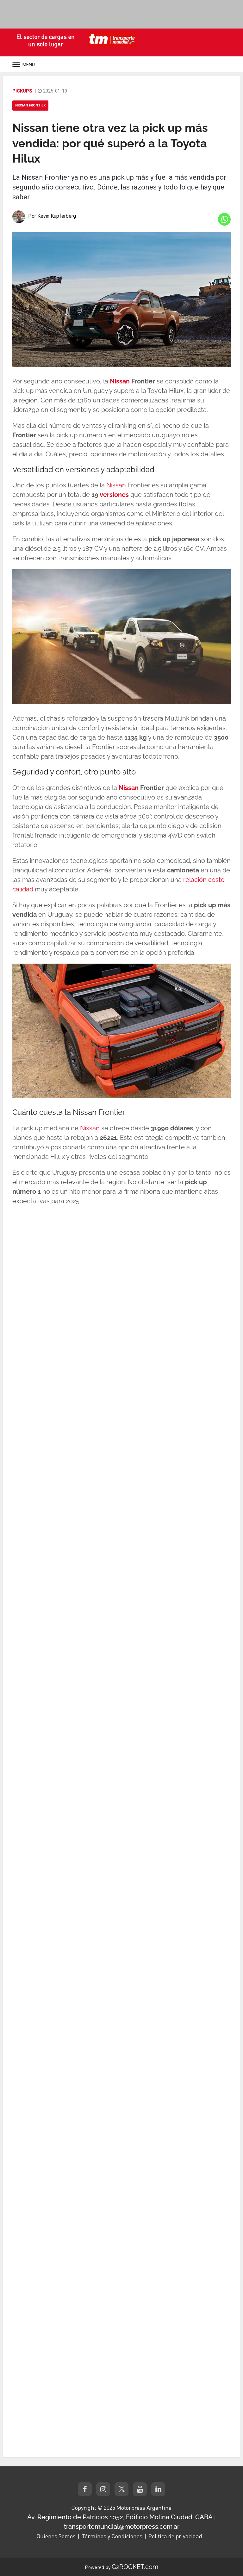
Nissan (120, 381)
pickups (22, 91)
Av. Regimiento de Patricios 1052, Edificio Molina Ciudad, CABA (120, 2517)
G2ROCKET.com (135, 2567)
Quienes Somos (56, 2536)
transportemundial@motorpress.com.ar (122, 2527)
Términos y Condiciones (112, 2536)
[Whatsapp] (224, 219)
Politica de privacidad (175, 2536)
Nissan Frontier (30, 105)
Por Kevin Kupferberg (52, 216)
